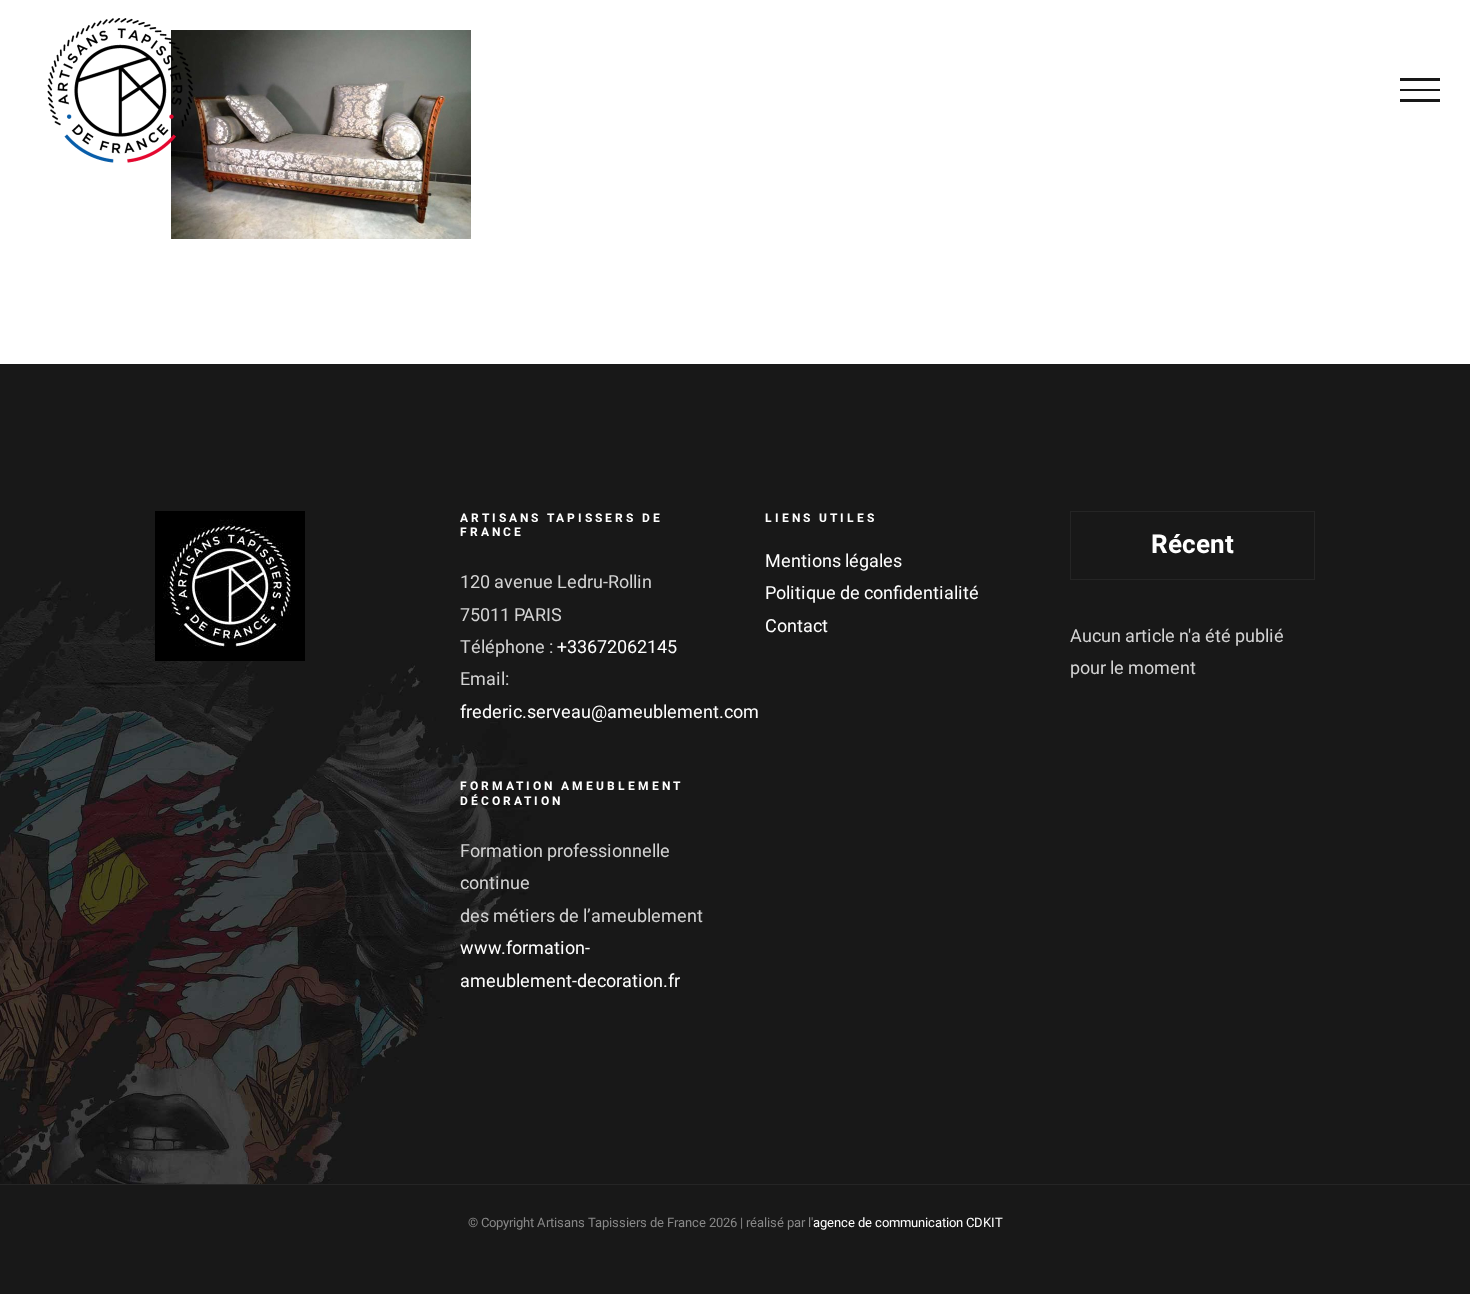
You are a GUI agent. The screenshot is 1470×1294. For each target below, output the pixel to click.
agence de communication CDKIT (908, 1222)
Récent (1192, 545)
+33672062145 (617, 647)
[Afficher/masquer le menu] (1420, 90)
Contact (796, 626)
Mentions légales (833, 561)
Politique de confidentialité (872, 593)
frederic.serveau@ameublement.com (609, 712)
